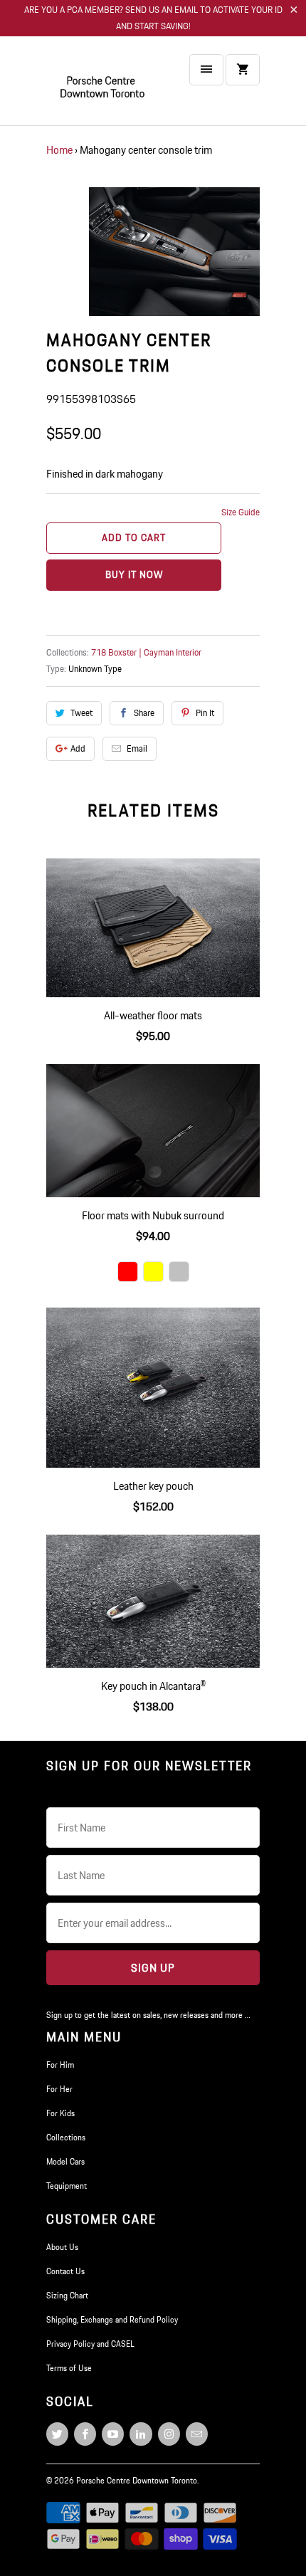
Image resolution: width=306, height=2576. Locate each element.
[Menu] (206, 70)
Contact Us (65, 2271)
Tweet (81, 713)
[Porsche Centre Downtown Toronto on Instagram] (169, 2434)
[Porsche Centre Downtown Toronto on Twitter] (57, 2434)
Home (59, 150)
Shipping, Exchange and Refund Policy (112, 2319)
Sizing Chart (67, 2295)
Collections (66, 2137)
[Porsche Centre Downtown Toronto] (103, 86)
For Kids (60, 2113)
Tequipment (67, 2186)
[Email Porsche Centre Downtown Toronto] (197, 2434)
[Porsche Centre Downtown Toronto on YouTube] (113, 2434)
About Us (62, 2247)
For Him (60, 2065)
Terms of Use (69, 2368)
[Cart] (243, 70)
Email (137, 748)
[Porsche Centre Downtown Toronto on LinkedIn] (141, 2434)
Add (78, 748)
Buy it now (134, 574)
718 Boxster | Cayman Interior (146, 652)
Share (144, 713)
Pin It (205, 713)
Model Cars (65, 2161)
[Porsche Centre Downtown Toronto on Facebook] (85, 2434)
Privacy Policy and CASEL (90, 2344)
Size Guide (241, 512)
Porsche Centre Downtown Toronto (137, 2480)
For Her (59, 2089)
